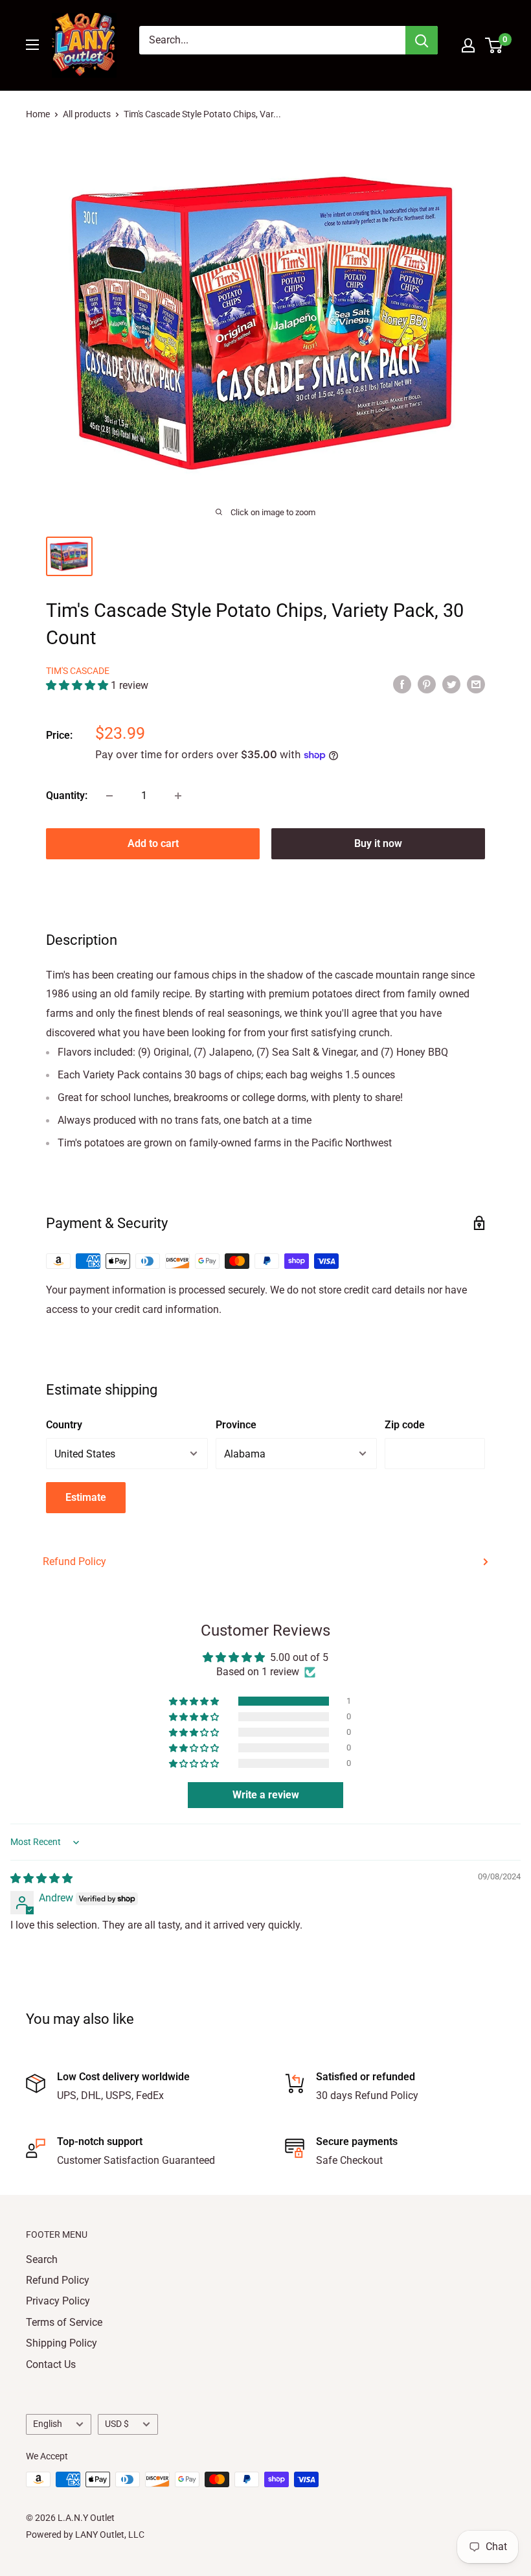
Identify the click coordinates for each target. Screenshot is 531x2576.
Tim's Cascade (78, 671)
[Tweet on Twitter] (451, 684)
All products (87, 114)
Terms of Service (64, 2322)
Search (42, 2259)
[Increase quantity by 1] (178, 796)
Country (64, 1425)
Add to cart (153, 843)
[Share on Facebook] (402, 684)
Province (236, 1425)
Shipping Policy (62, 2343)
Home (38, 114)
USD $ (117, 2424)
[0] (494, 45)
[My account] (468, 45)
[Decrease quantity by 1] (109, 796)
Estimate (86, 1497)
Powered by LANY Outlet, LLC (85, 2535)
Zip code (405, 1425)
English (48, 2424)
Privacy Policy (58, 2301)
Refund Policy (74, 1561)
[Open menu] (32, 45)
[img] (41, 1878)
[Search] (422, 40)
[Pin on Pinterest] (427, 684)
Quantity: (67, 795)
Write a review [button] (266, 1795)
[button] (78, 685)
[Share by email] (476, 684)
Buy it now (378, 843)
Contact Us (51, 2364)
